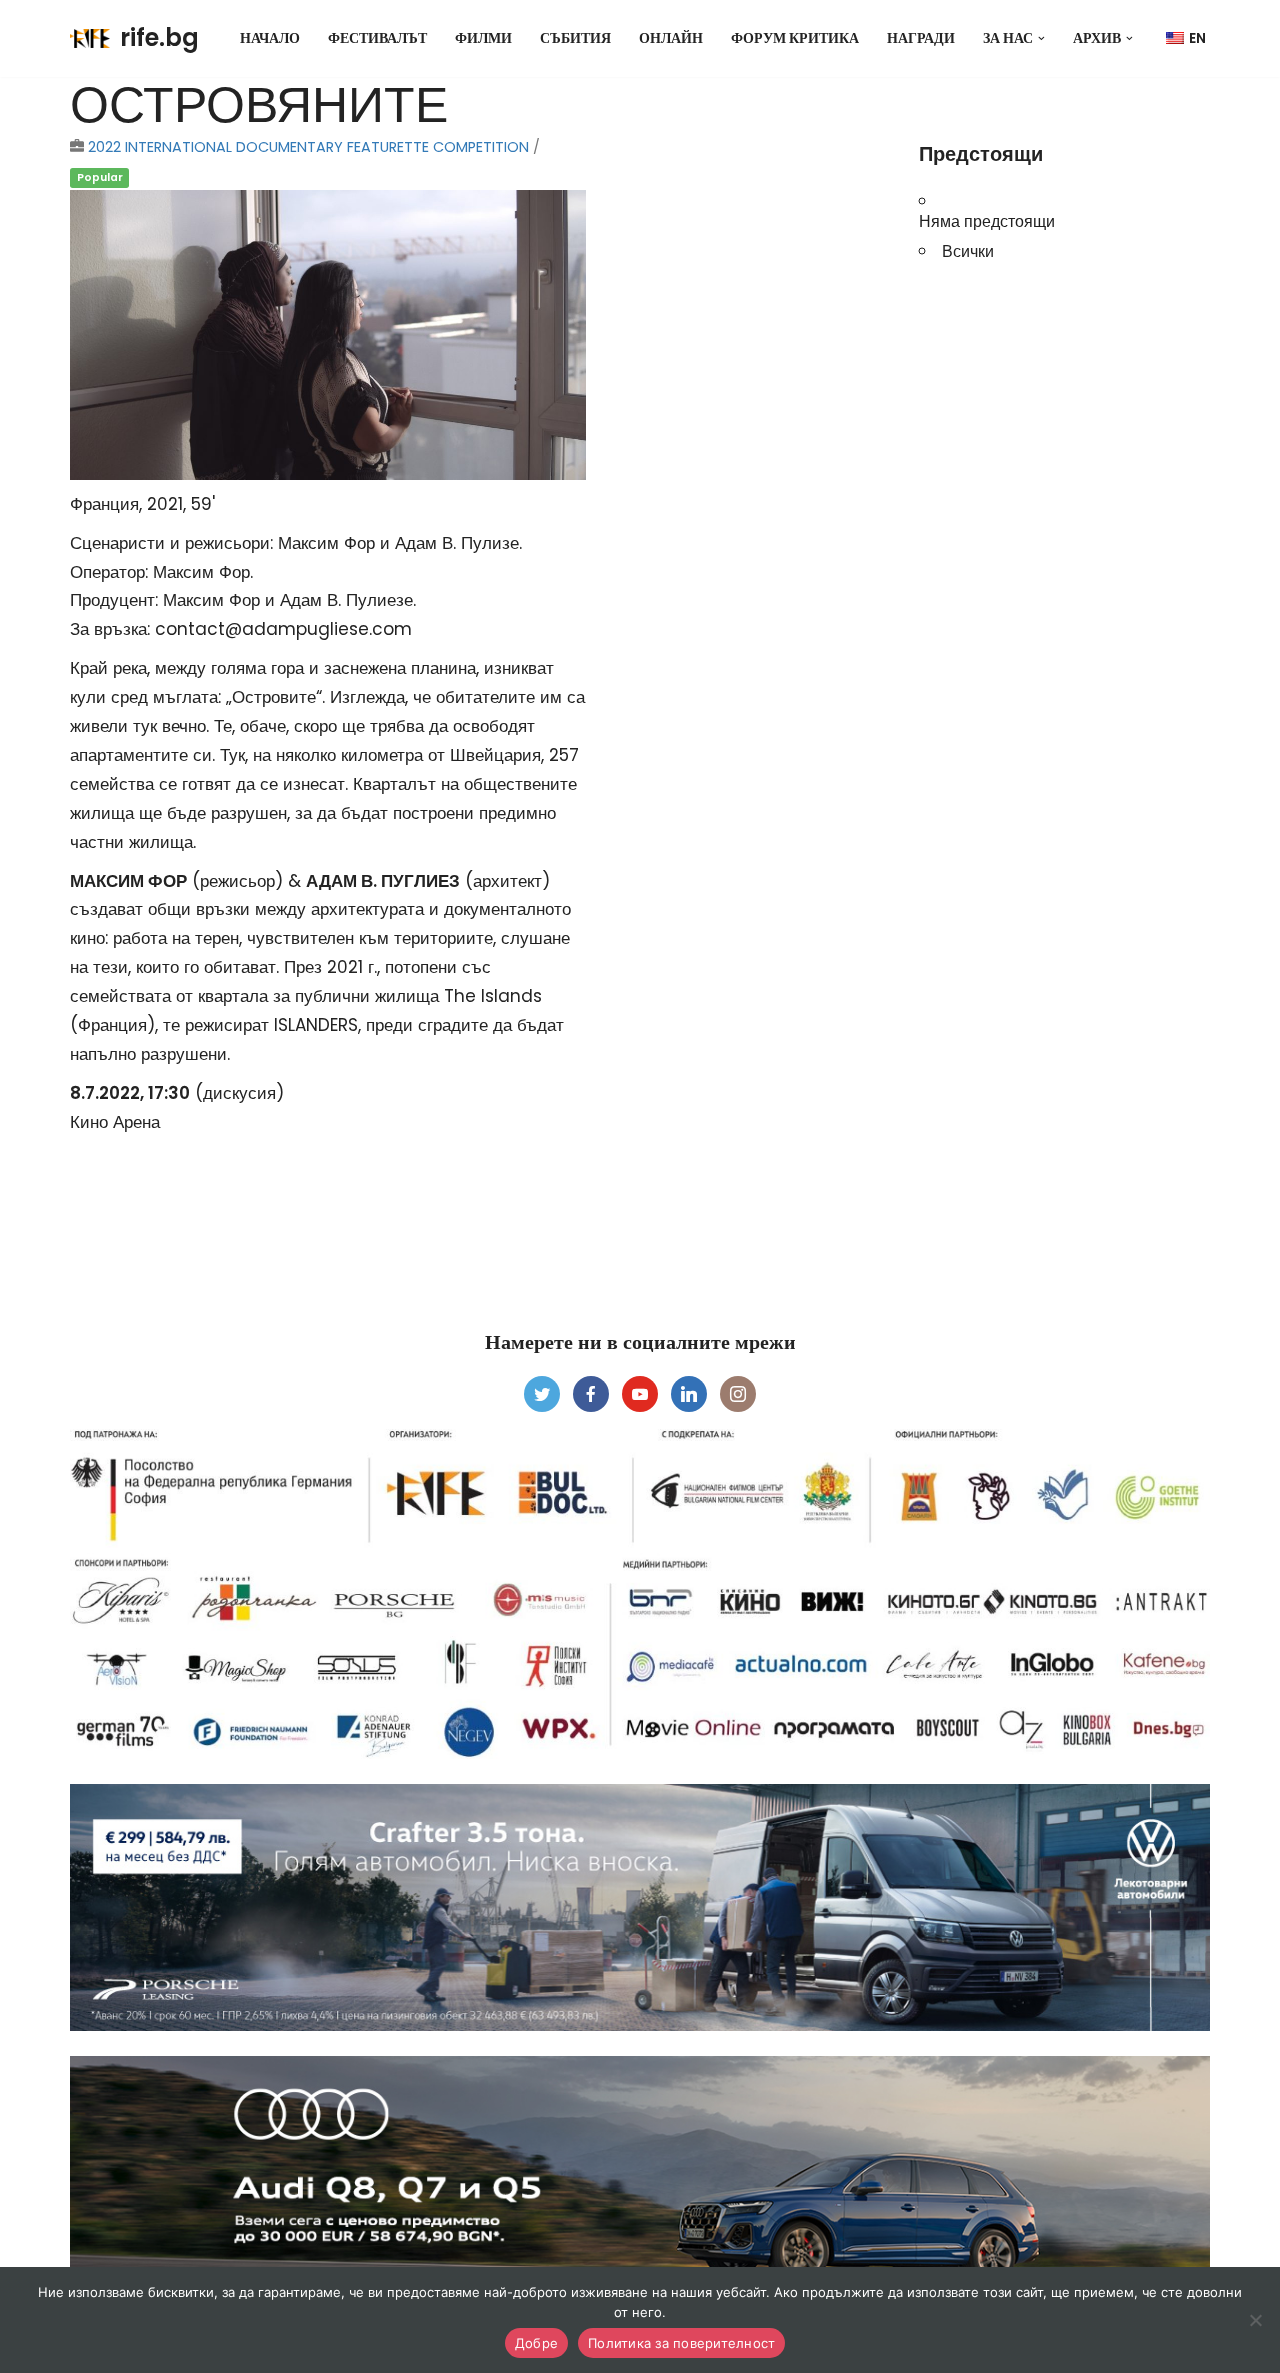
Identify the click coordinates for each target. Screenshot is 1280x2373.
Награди (921, 38)
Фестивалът (377, 38)
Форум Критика (795, 38)
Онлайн (671, 38)
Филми (483, 38)
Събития (575, 38)
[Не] (1255, 2320)
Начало (270, 38)
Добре (536, 2343)
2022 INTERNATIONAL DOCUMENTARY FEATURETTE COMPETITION (308, 147)
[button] (1041, 38)
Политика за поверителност (681, 2343)
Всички (968, 250)
